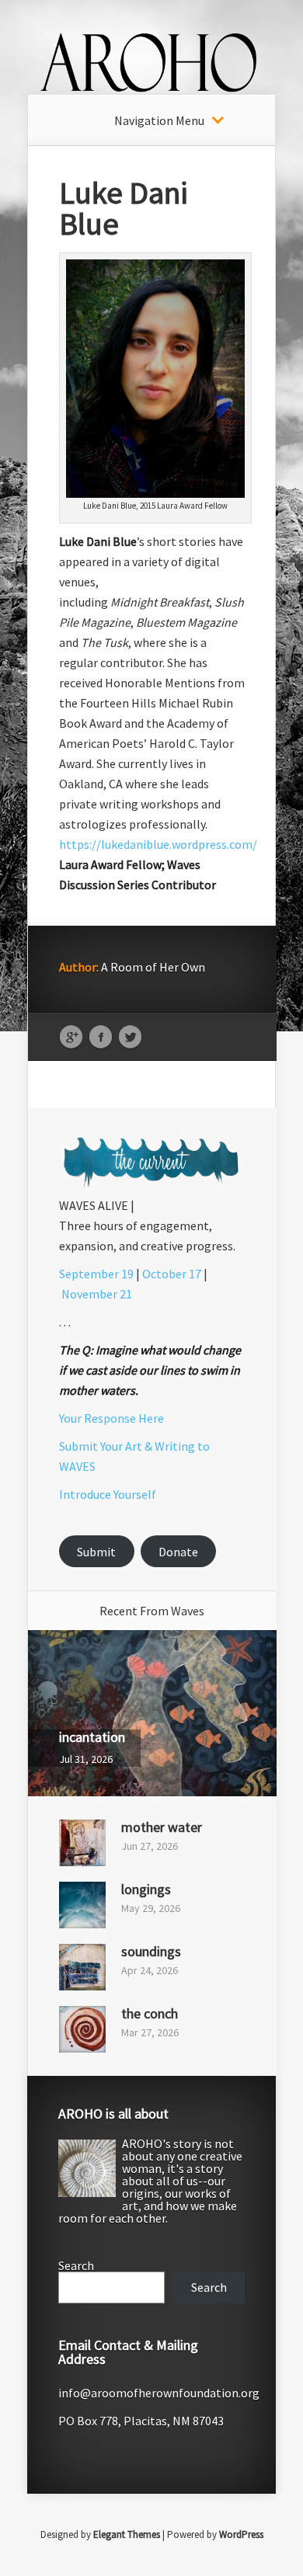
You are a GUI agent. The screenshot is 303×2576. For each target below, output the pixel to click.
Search (76, 2265)
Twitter (130, 1038)
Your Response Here (111, 1418)
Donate (178, 1552)
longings (146, 1889)
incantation (92, 1737)
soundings (151, 1951)
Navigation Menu (159, 120)
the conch (150, 2013)
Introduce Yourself (108, 1494)
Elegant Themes (127, 2534)
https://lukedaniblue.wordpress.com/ (158, 844)
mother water (162, 1827)
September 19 (96, 1274)
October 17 (172, 1274)
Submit (96, 1552)
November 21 (97, 1294)
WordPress (241, 2534)
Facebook (101, 1038)
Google (71, 1038)
